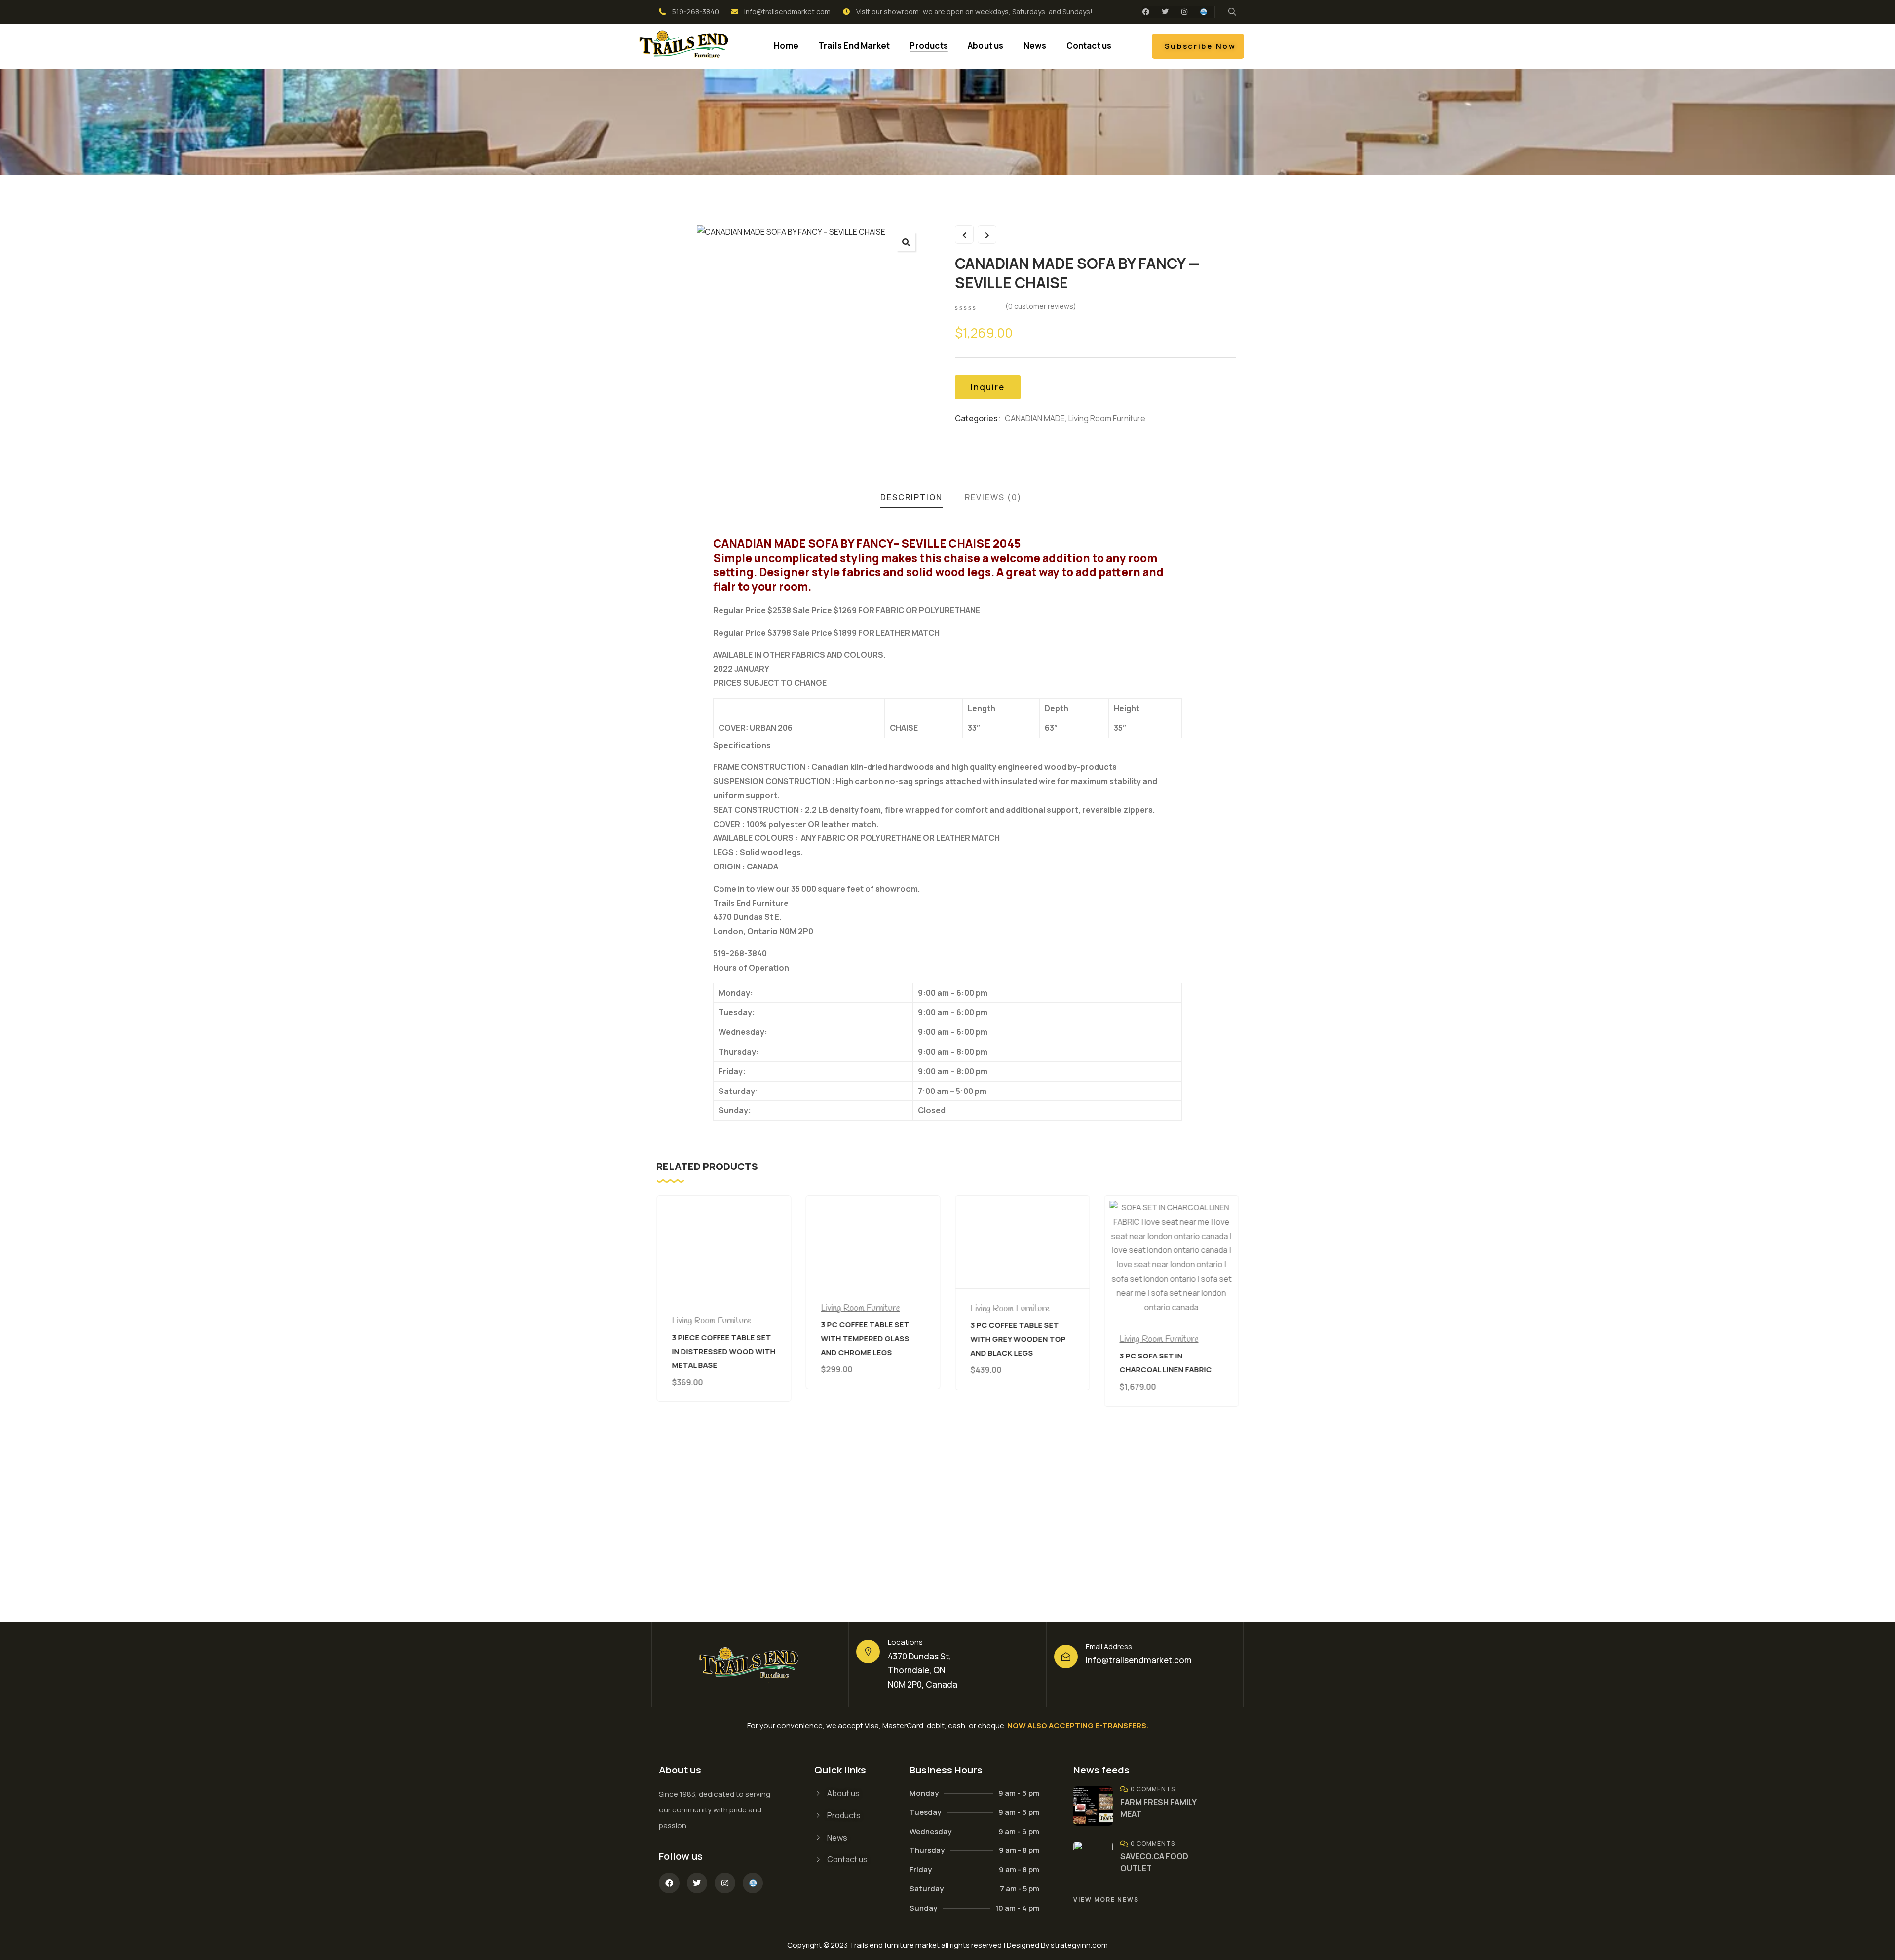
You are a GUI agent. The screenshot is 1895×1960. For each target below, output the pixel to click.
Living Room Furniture (1107, 418)
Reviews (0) (993, 497)
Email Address (1109, 1646)
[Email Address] (1066, 1657)
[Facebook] (1146, 12)
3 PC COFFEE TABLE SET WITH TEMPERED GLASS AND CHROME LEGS (865, 1338)
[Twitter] (1165, 12)
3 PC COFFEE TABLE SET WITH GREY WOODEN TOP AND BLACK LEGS (1018, 1339)
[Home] (685, 46)
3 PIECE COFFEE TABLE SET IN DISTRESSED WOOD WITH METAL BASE (723, 1351)
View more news (1106, 1900)
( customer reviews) (1041, 306)
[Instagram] (1184, 12)
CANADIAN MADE (1035, 418)
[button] (906, 242)
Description (911, 497)
